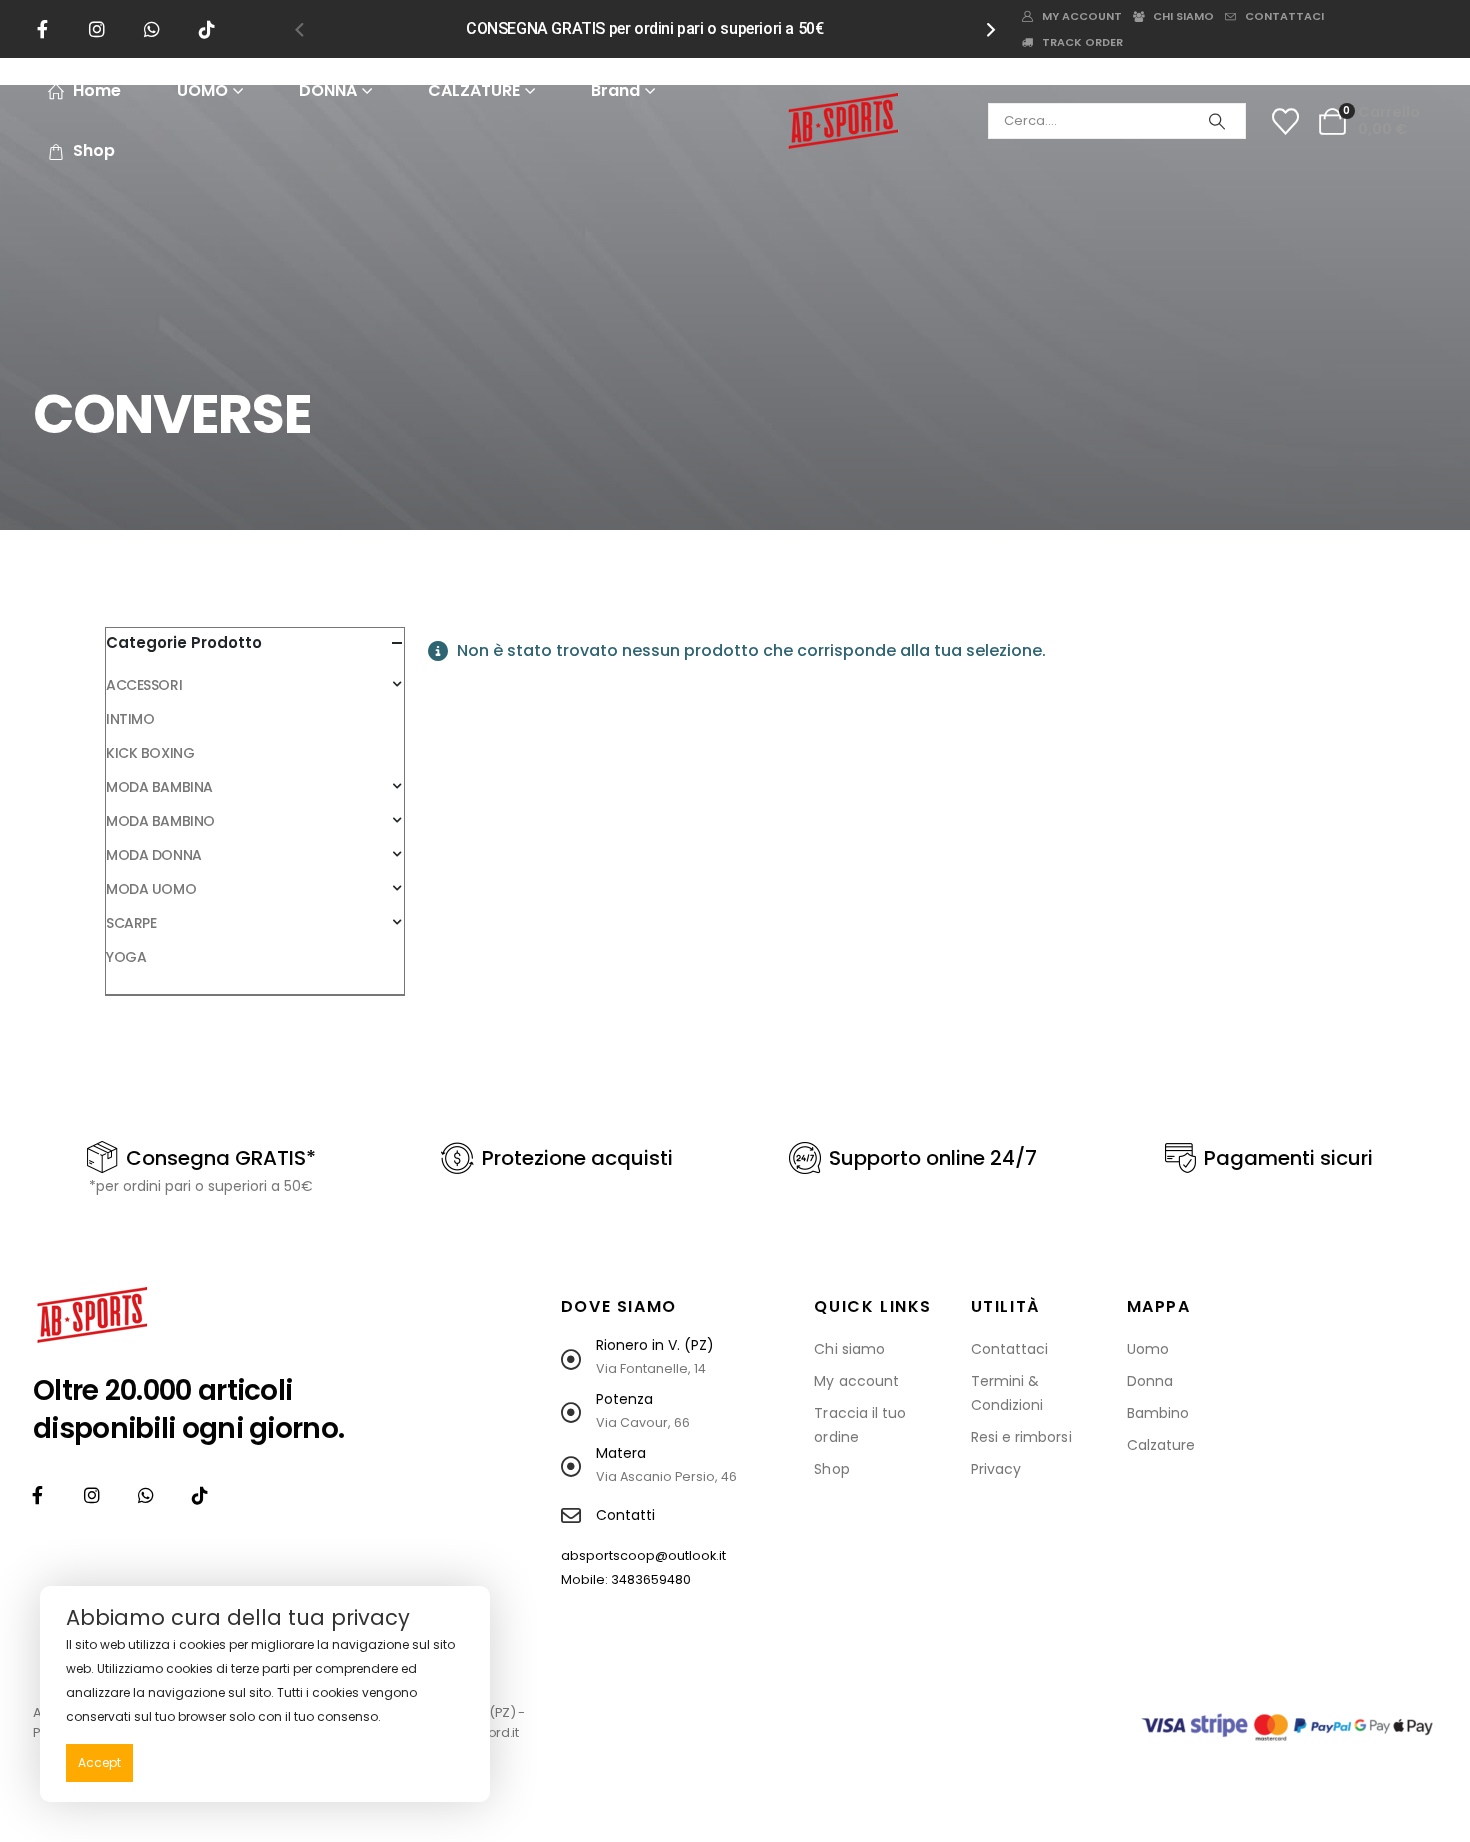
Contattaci (1284, 16)
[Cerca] (1217, 121)
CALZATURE (474, 90)
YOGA (126, 957)
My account (1082, 16)
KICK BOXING (150, 753)
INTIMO (130, 719)
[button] (299, 29)
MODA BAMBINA (159, 787)
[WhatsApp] (152, 29)
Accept (99, 1762)
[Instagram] (97, 29)
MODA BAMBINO (160, 821)
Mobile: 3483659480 (626, 1579)
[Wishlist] (1285, 121)
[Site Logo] (843, 121)
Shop (94, 150)
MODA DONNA (154, 855)
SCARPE (131, 923)
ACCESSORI (144, 685)
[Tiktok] (207, 29)
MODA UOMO (151, 889)
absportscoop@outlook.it (643, 1555)
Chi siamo (1183, 16)
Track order (1082, 42)
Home (97, 90)
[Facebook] (42, 29)
